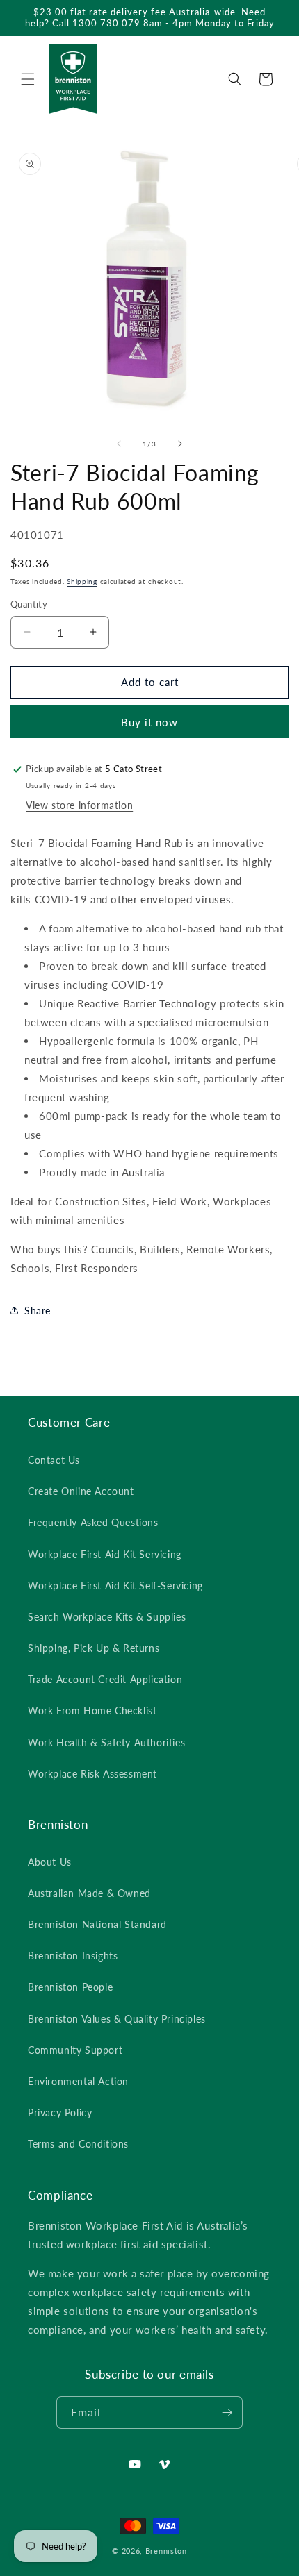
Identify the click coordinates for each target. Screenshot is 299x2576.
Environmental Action (78, 2081)
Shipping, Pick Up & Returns (94, 1648)
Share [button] (38, 1311)
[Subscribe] (227, 2412)
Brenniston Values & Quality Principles (117, 2019)
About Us (50, 1862)
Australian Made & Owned (89, 1893)
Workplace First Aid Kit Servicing (105, 1554)
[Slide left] (119, 444)
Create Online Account (81, 1491)
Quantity (29, 604)
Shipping (82, 581)
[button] (28, 79)
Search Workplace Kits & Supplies (107, 1617)
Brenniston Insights (73, 1956)
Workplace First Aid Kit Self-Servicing (115, 1586)
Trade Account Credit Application (105, 1679)
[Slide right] (180, 444)
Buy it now (149, 722)
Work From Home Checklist (92, 1711)
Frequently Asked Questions (93, 1522)
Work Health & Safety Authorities (106, 1742)
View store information (79, 805)
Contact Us (54, 1460)
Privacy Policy (60, 2113)
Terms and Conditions (78, 2144)
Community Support (75, 2050)
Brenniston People (70, 1987)
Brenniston (166, 2551)
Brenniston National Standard (97, 1924)
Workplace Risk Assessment (92, 1774)
